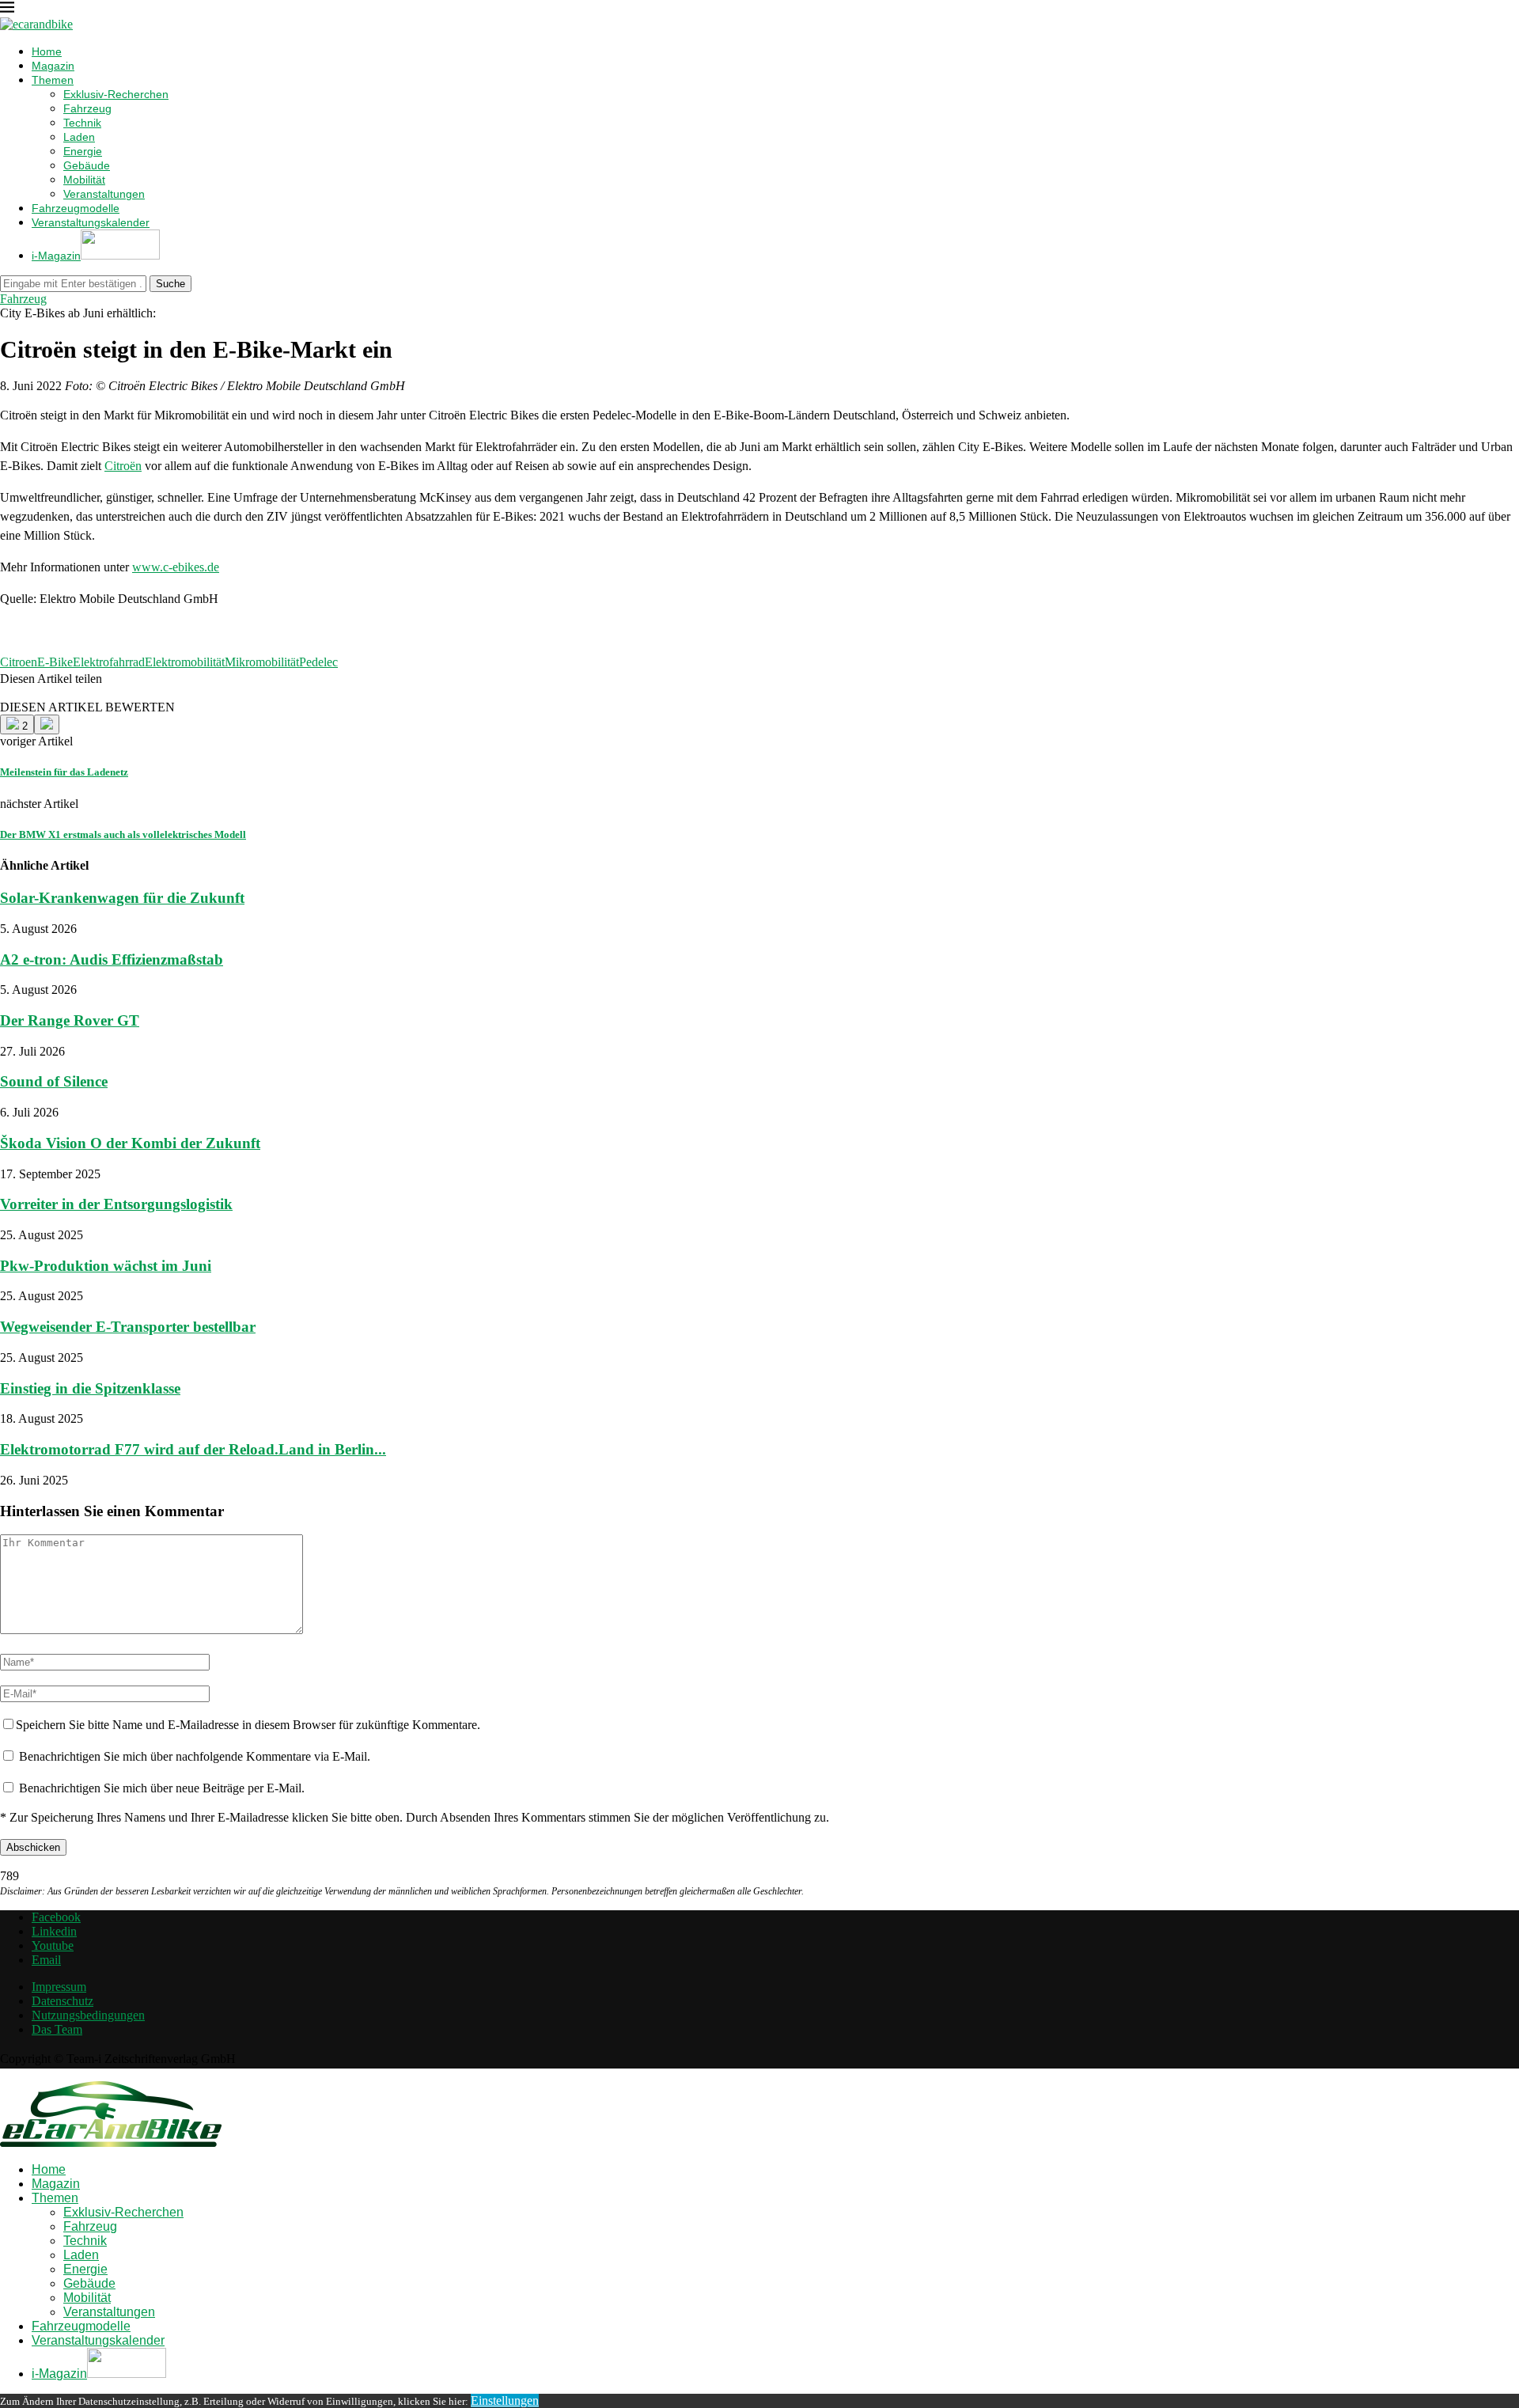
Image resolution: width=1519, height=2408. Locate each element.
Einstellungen (505, 2400)
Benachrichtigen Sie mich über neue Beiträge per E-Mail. (162, 1788)
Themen (53, 80)
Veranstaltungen (104, 194)
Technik (82, 123)
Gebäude (87, 165)
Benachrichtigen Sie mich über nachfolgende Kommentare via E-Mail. (195, 1756)
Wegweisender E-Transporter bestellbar (128, 1327)
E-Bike (55, 662)
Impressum (59, 1987)
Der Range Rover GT (70, 1020)
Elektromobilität (185, 662)
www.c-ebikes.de (176, 567)
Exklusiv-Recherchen (116, 94)
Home (47, 51)
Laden (79, 137)
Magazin (53, 66)
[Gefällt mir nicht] (47, 724)
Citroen (19, 662)
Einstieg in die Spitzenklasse (90, 1388)
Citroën (123, 466)
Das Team (57, 2029)
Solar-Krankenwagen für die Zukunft (122, 898)
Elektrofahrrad (109, 662)
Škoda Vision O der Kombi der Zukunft (130, 1143)
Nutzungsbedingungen (88, 2015)
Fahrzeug (87, 108)
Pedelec (318, 662)
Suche (170, 284)
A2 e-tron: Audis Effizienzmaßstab (112, 959)
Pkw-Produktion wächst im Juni (106, 1266)
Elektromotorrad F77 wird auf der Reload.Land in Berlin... (193, 1449)
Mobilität (84, 180)
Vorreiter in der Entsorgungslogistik (116, 1204)
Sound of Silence (54, 1081)
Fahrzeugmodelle (76, 208)
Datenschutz (63, 2001)
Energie (83, 151)
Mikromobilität (262, 662)
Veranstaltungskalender (91, 222)
